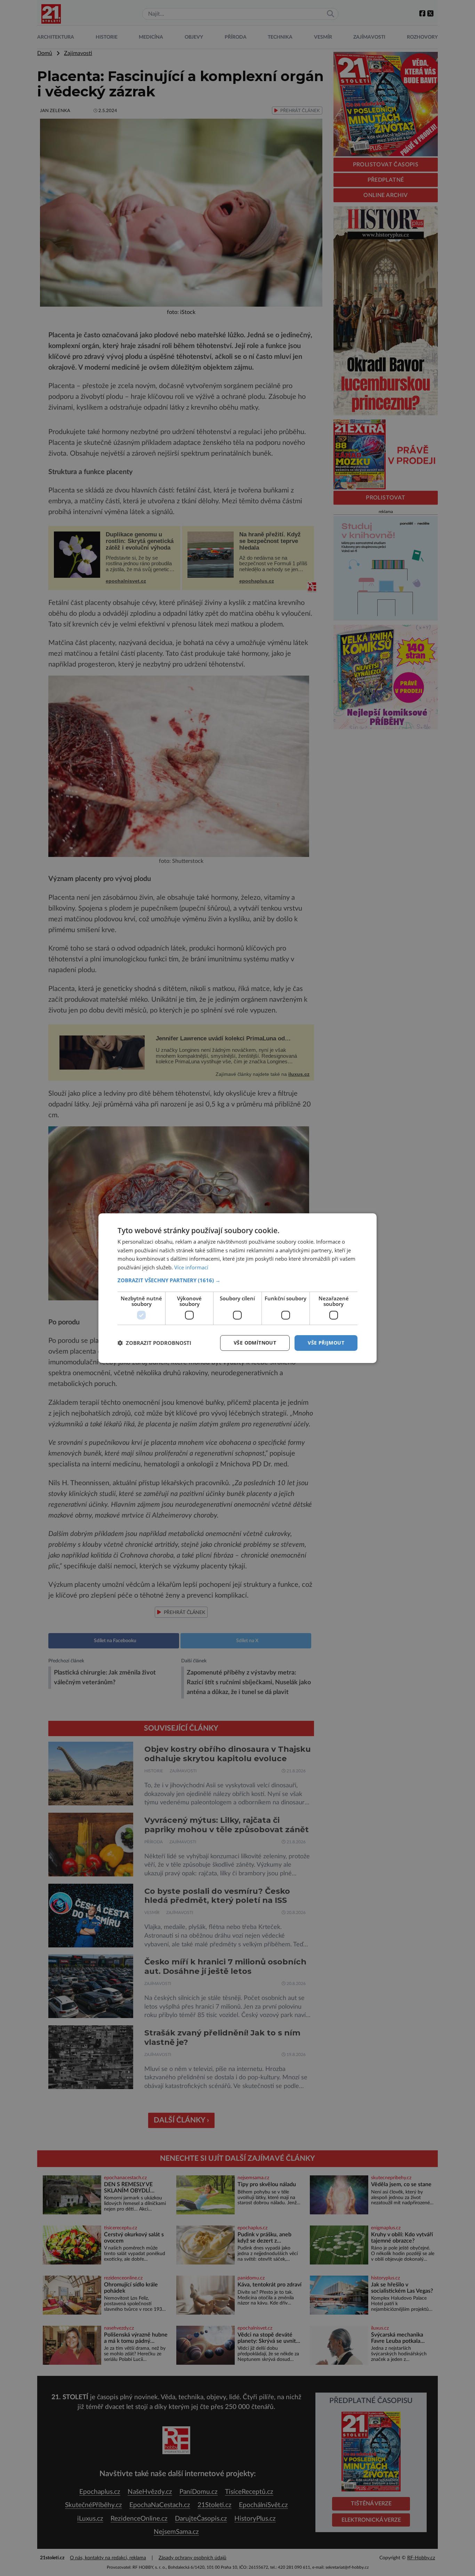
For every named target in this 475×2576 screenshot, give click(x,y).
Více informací (191, 1267)
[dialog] (237, 1288)
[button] (237, 1280)
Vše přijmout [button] (326, 1343)
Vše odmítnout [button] (255, 1343)
